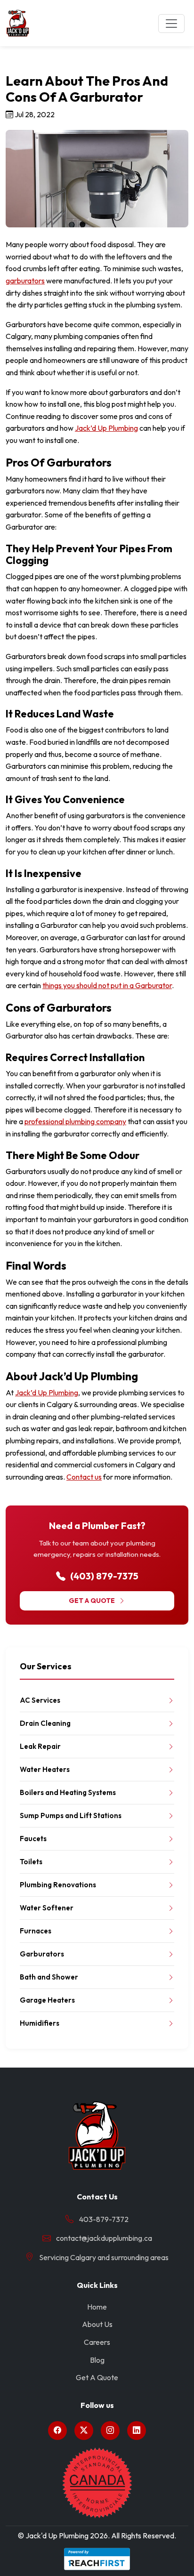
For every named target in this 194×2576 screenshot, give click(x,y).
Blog (97, 2360)
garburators (25, 281)
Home (97, 2307)
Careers (97, 2342)
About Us (97, 2324)
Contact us (84, 1477)
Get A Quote (97, 2377)
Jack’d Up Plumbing (106, 428)
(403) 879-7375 (103, 1576)
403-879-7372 (104, 2219)
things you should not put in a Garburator (107, 985)
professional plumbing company (75, 1121)
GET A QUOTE (92, 1601)
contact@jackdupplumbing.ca (104, 2238)
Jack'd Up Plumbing (57, 2536)
